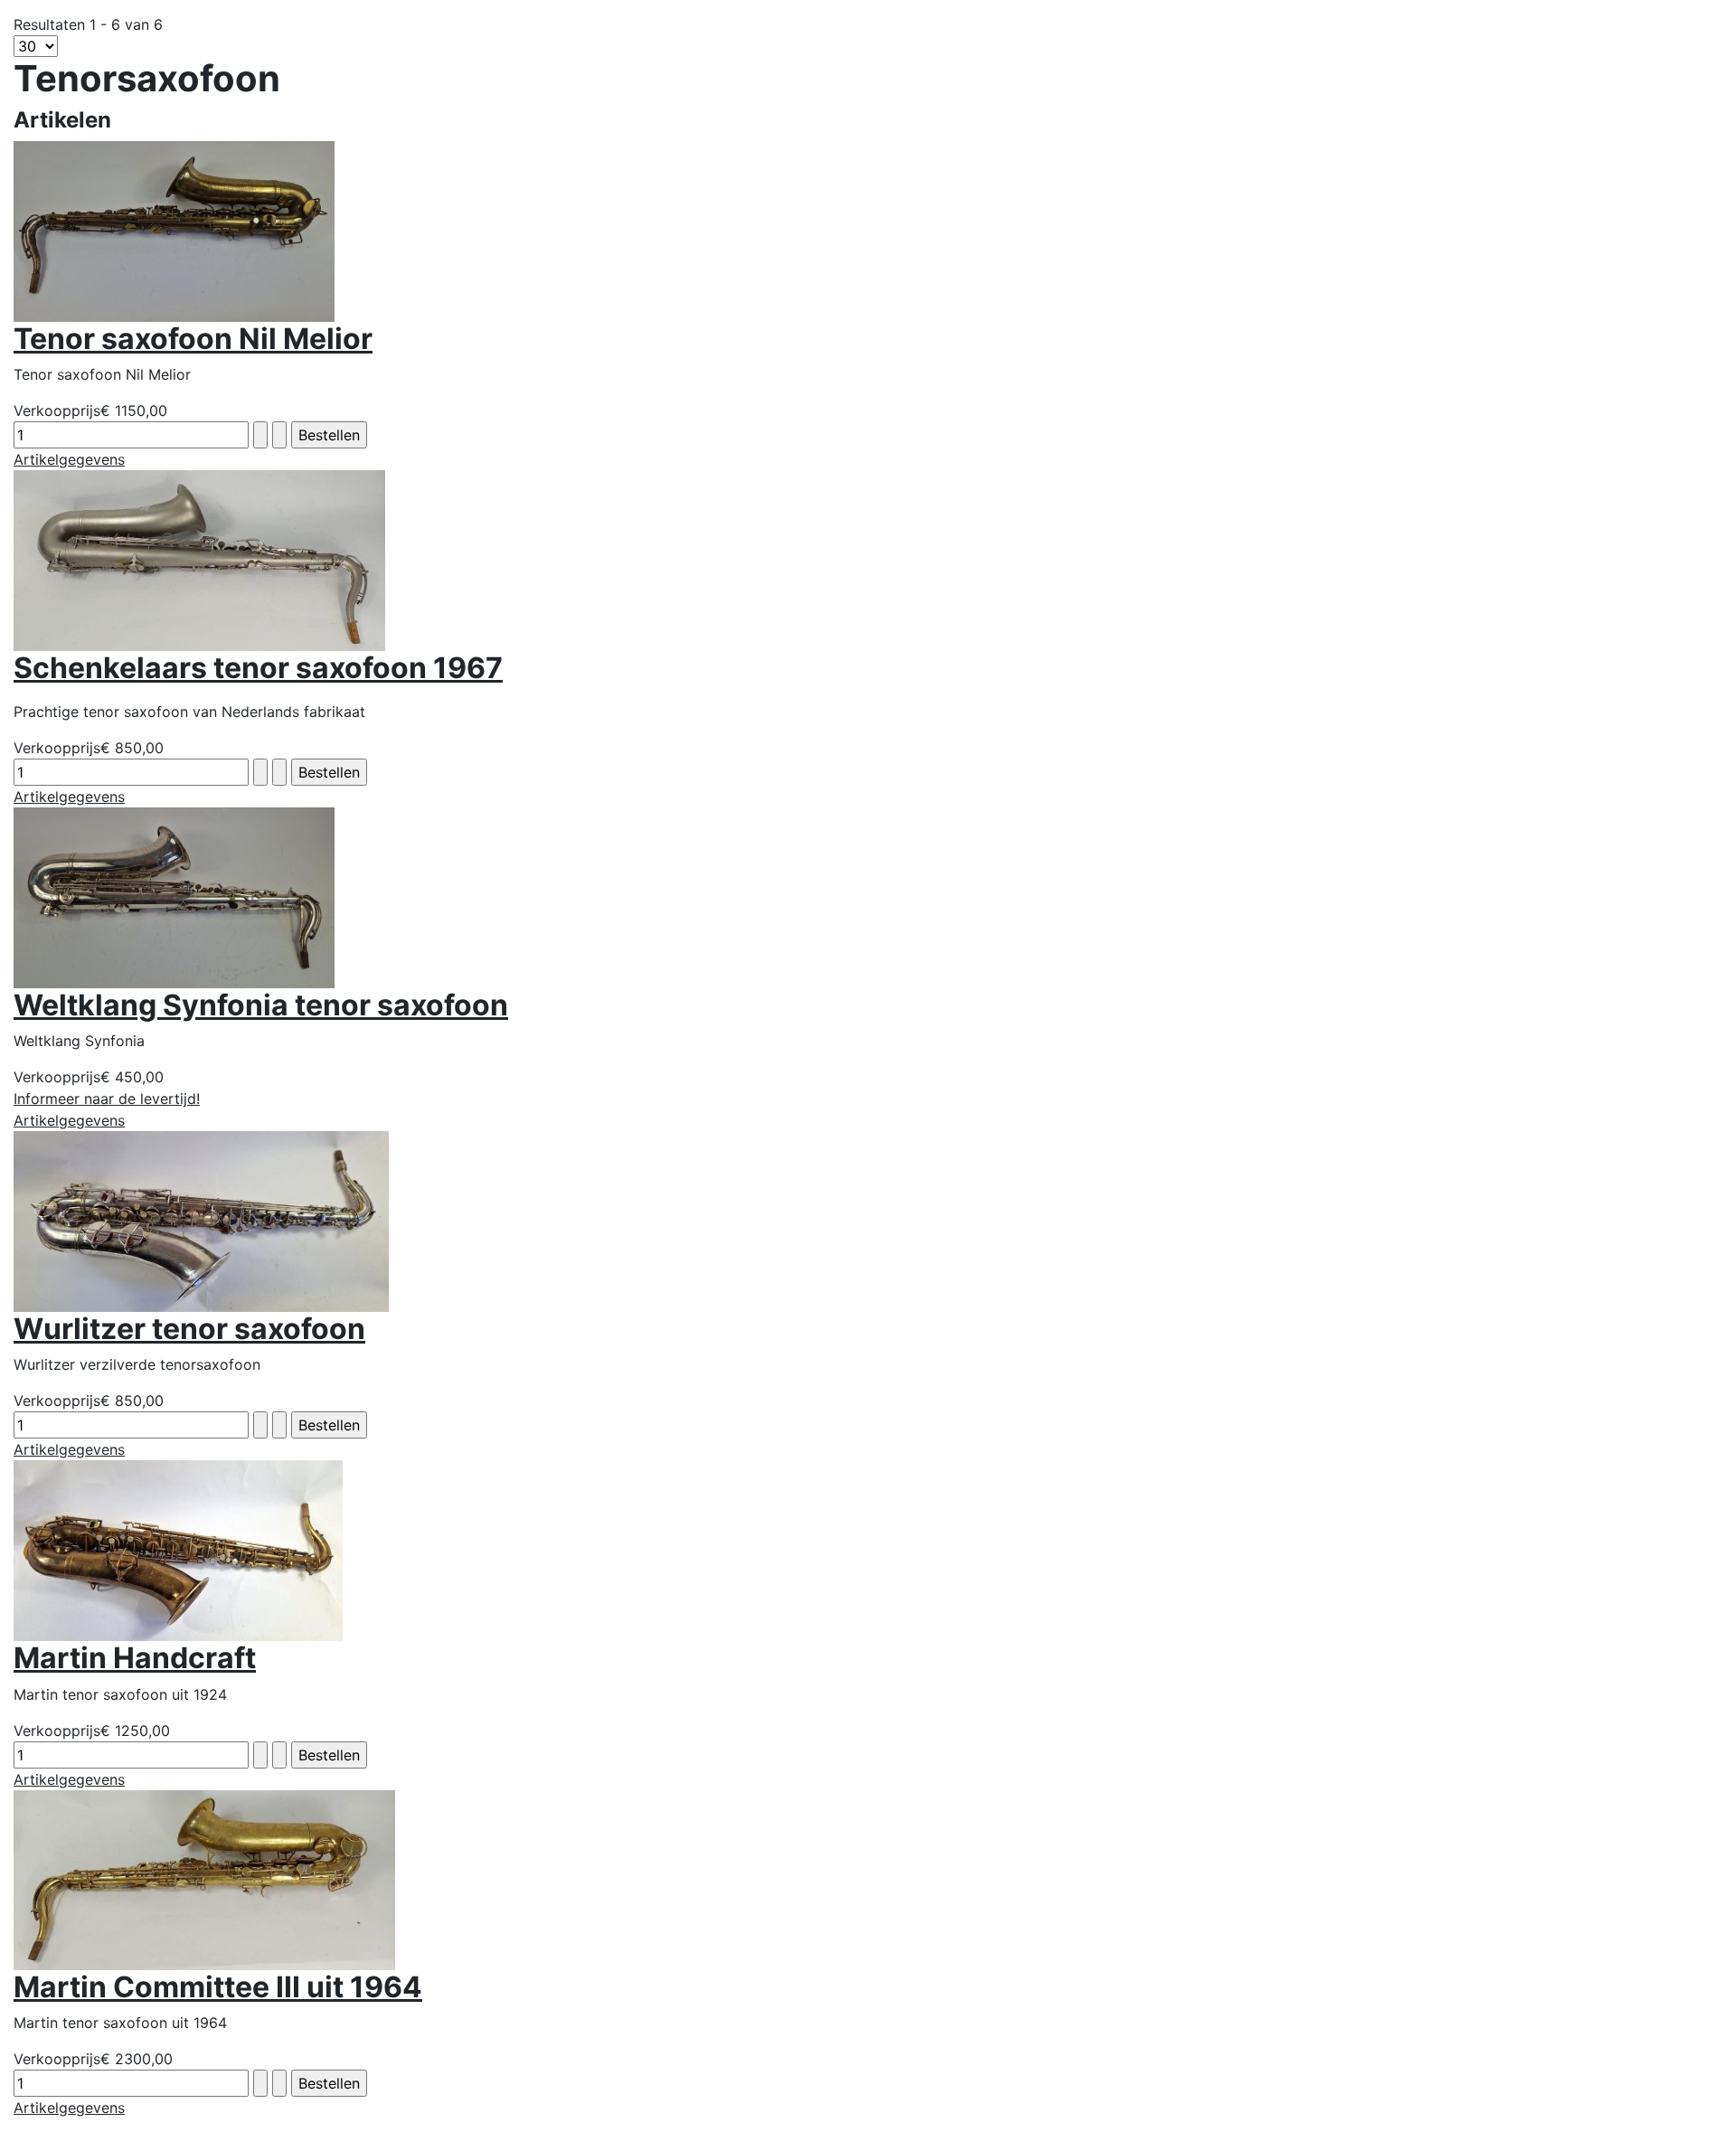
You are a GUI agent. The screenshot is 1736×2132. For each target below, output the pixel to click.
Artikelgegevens (69, 459)
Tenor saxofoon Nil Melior (193, 339)
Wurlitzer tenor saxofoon (189, 1329)
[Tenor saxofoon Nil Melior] (174, 230)
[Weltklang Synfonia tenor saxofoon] (174, 896)
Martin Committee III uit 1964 (218, 1987)
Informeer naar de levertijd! (107, 1099)
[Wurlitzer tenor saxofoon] (201, 1220)
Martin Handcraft (135, 1658)
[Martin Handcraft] (178, 1550)
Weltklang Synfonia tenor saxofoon (261, 1005)
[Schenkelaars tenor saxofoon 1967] (199, 560)
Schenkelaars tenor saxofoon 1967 (258, 668)
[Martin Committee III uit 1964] (204, 1879)
